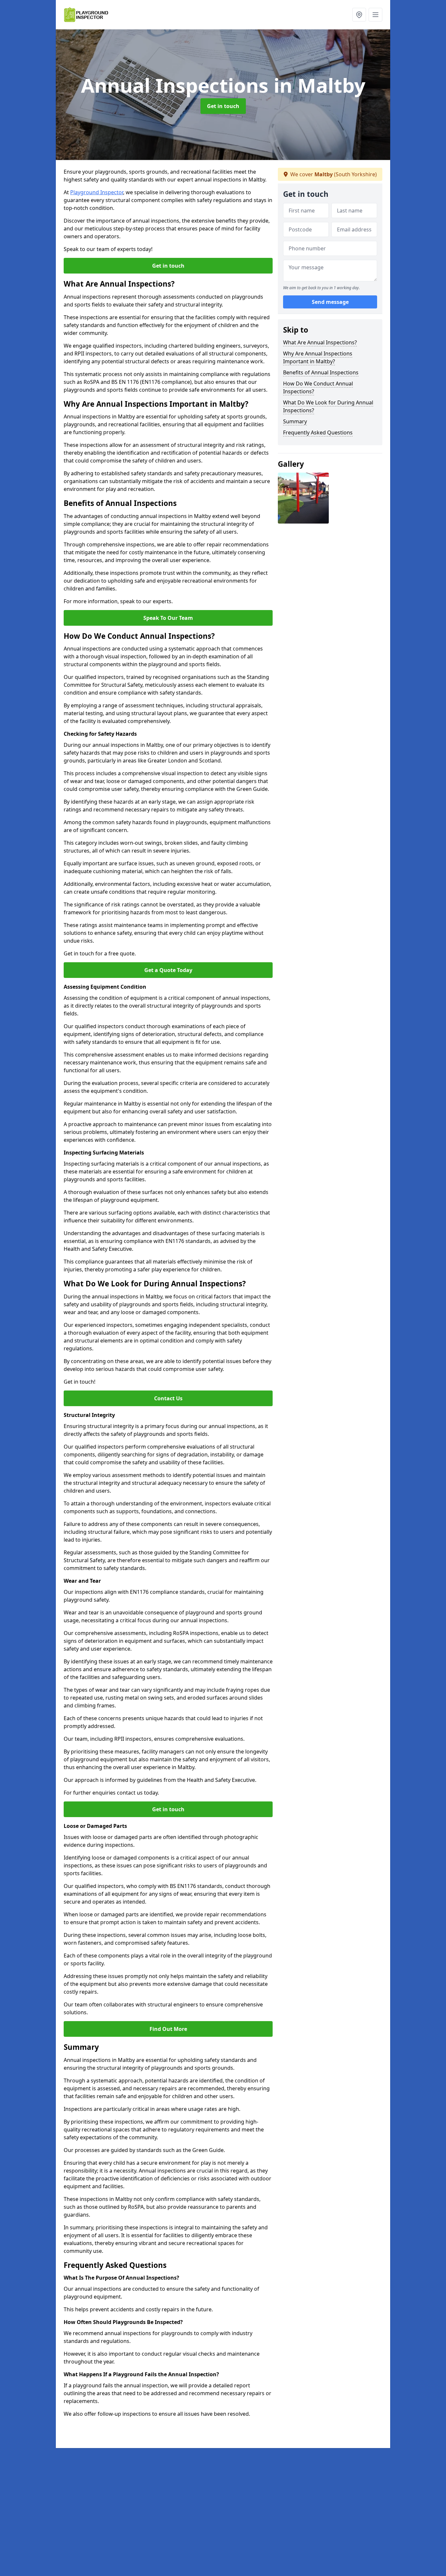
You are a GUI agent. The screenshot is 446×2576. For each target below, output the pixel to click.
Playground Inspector (97, 192)
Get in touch (223, 106)
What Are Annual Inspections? (320, 342)
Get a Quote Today (168, 970)
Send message (330, 302)
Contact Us (168, 1398)
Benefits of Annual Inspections (321, 372)
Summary (295, 421)
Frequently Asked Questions (318, 432)
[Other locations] (359, 15)
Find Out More (168, 2029)
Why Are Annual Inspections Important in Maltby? (318, 357)
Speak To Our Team (168, 618)
